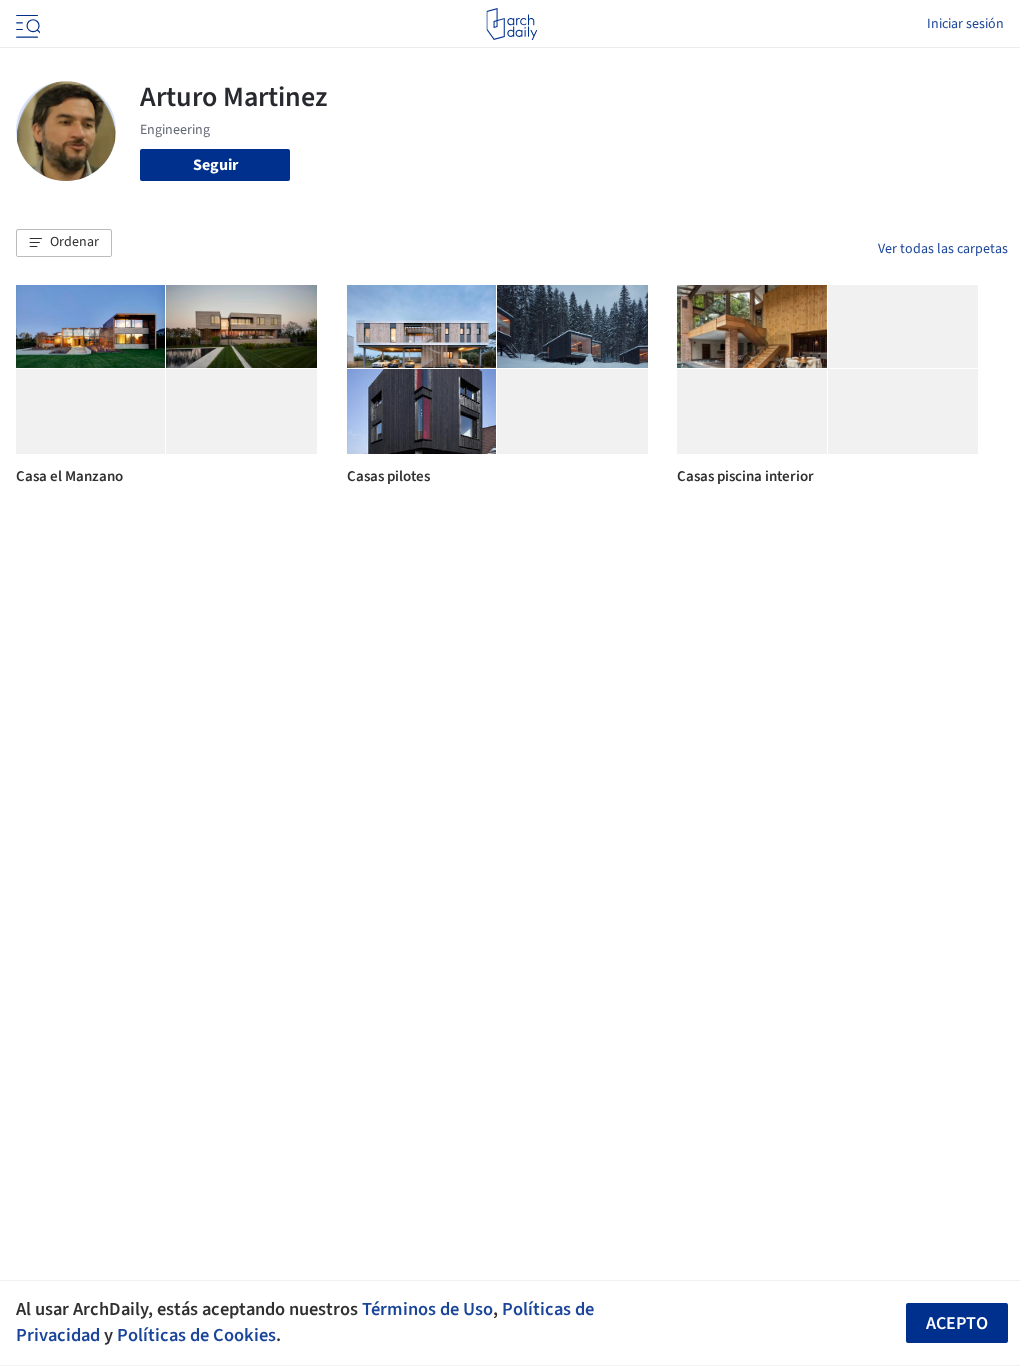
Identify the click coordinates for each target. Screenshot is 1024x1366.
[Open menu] (26, 24)
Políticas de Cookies (196, 1335)
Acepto (957, 1323)
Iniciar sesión (965, 24)
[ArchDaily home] (511, 24)
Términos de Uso (427, 1309)
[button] (64, 243)
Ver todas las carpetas (943, 249)
